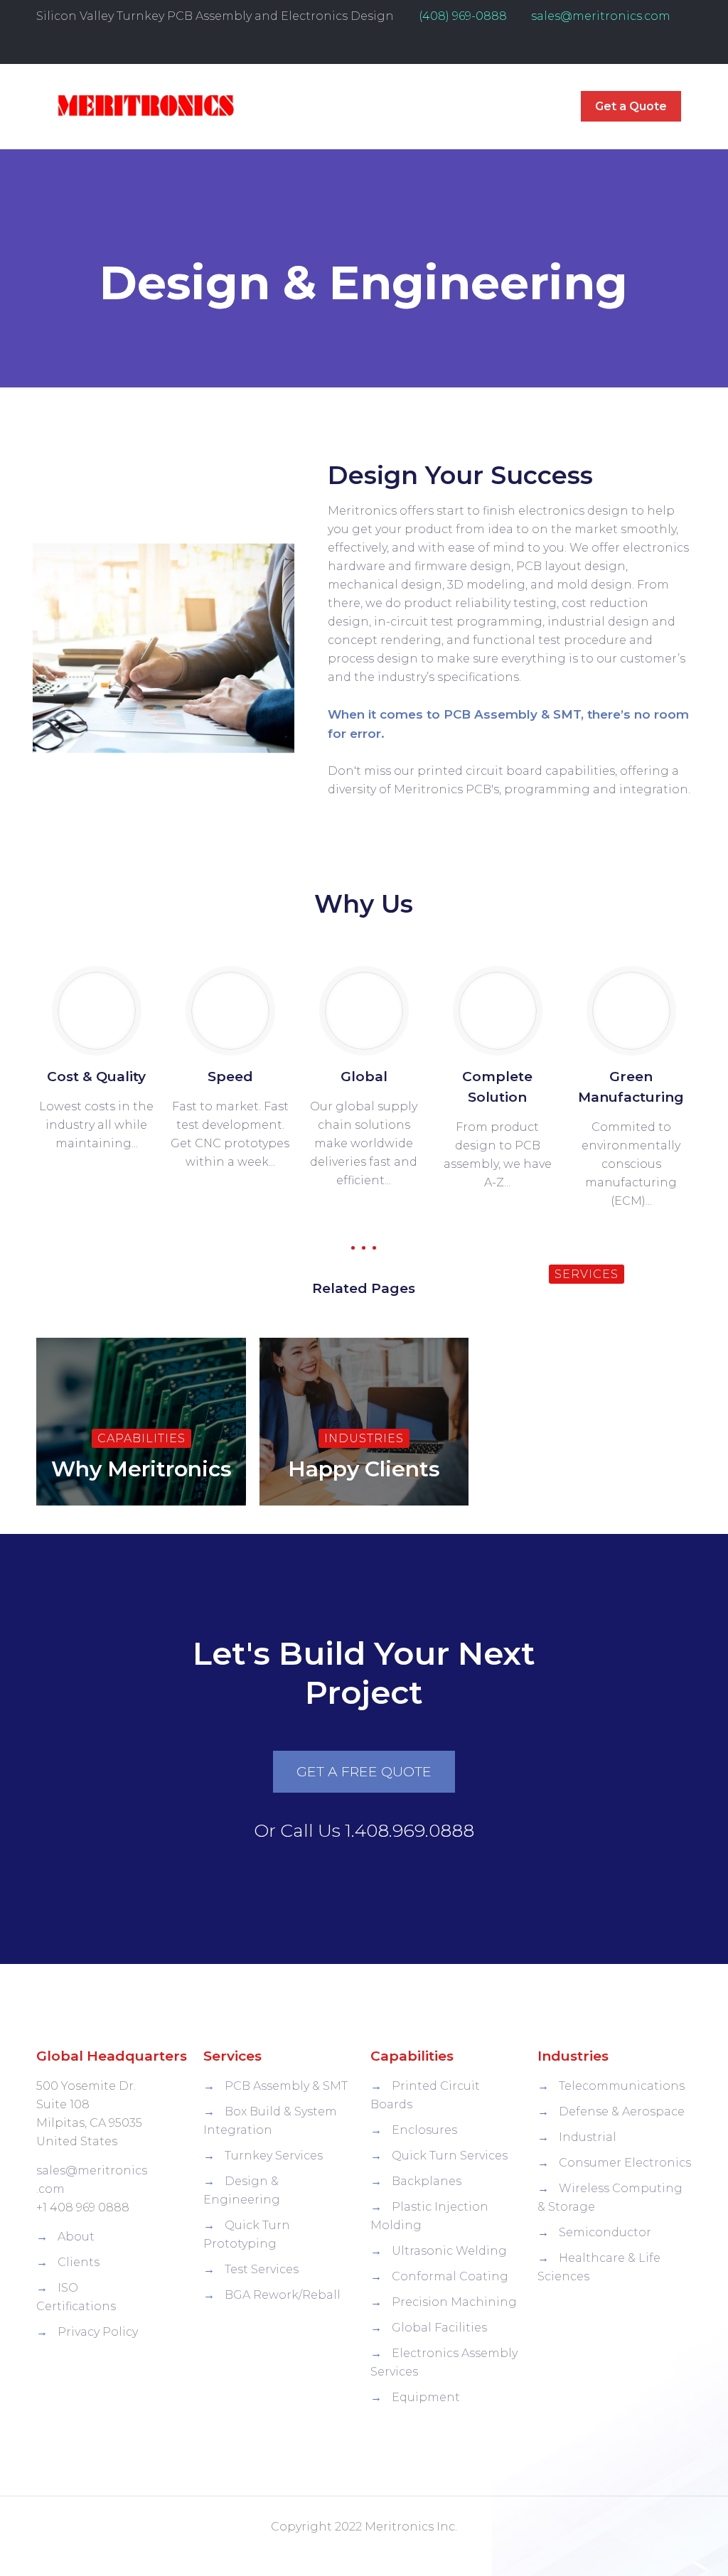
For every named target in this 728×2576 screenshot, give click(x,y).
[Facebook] (665, 48)
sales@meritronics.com (601, 16)
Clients (79, 2262)
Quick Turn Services (450, 2156)
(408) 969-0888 (463, 16)
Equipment (426, 2397)
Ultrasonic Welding (449, 2251)
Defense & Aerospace (622, 2111)
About (76, 2237)
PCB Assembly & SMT (286, 2086)
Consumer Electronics (625, 2163)
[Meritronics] (145, 107)
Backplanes (427, 2181)
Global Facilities (439, 2328)
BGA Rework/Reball (283, 2295)
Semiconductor (605, 2232)
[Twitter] (684, 48)
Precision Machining (454, 2302)
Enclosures (424, 2130)
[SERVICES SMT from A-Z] (587, 1340)
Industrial (588, 2137)
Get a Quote (631, 106)
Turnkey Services (274, 2156)
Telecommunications (622, 2086)
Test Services (262, 2269)
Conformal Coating (450, 2276)
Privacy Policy (98, 2332)
